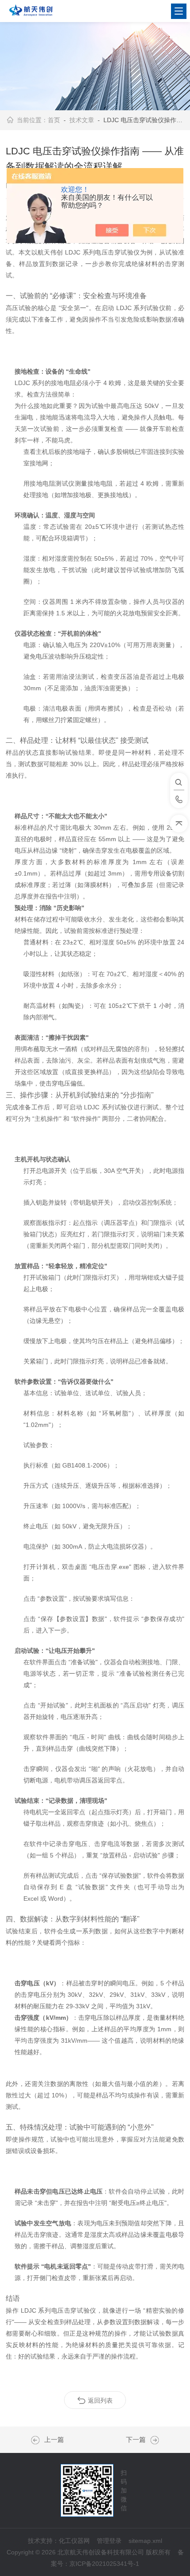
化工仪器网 (74, 2541)
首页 (54, 120)
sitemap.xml (145, 2541)
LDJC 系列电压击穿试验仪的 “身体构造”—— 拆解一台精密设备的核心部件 (152, 2440)
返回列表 (100, 2400)
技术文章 (82, 120)
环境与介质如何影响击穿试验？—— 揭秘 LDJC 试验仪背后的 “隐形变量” (38, 2440)
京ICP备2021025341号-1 (104, 2564)
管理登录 (109, 2541)
